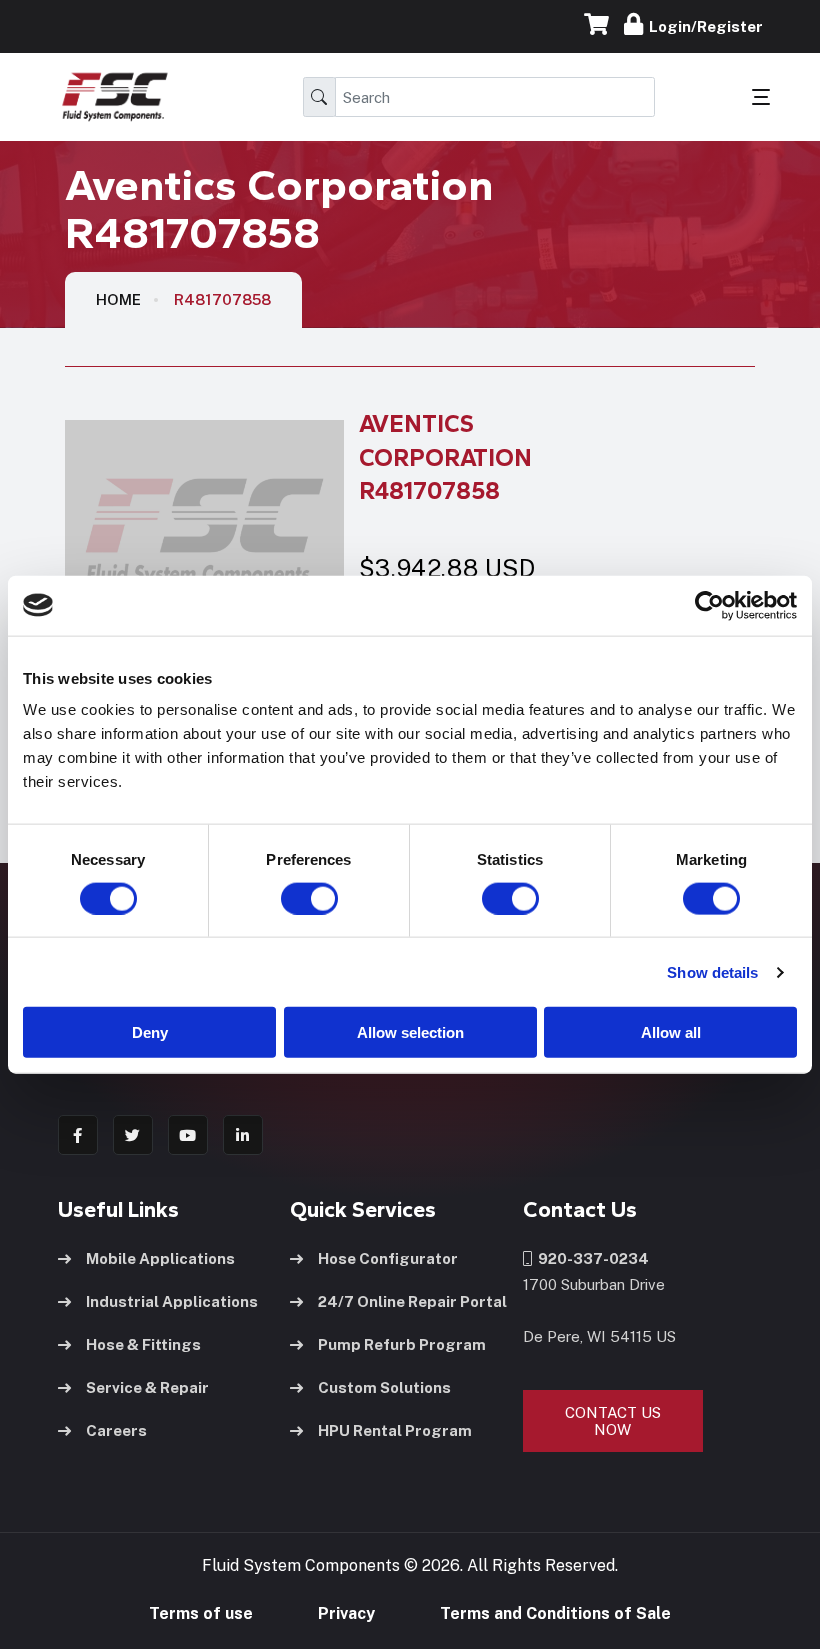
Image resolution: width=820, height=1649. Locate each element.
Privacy (346, 1613)
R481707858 (222, 299)
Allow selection (410, 1032)
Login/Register (703, 26)
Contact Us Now (613, 1421)
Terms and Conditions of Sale (555, 1613)
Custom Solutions (384, 1387)
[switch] (290, 898)
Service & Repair (147, 1387)
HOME (118, 299)
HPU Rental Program (395, 1430)
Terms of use (201, 1613)
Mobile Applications (160, 1258)
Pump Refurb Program (402, 1344)
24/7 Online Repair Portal (412, 1301)
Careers (116, 1430)
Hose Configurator (388, 1258)
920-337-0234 (590, 1258)
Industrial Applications (172, 1301)
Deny (150, 1032)
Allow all (671, 1032)
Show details (712, 971)
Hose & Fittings (143, 1344)
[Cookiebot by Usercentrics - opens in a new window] (709, 605)
